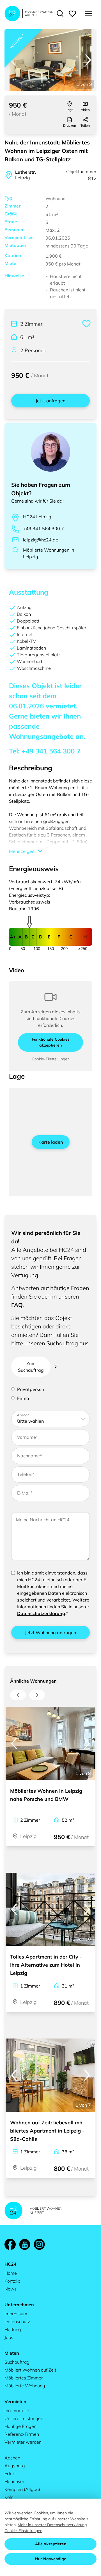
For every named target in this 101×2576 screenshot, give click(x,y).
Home (11, 2273)
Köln (9, 2497)
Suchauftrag (17, 2362)
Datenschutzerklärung (41, 1613)
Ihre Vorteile (17, 2410)
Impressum (16, 2314)
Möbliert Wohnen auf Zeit (30, 2370)
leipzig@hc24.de (41, 540)
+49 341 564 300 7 (43, 528)
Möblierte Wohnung (25, 2386)
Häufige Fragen (20, 2426)
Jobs (9, 2337)
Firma (23, 1398)
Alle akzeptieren (51, 2544)
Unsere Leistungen (24, 2418)
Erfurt (10, 2474)
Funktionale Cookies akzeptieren (51, 1042)
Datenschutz (17, 2321)
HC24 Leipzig (37, 517)
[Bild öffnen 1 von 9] (50, 60)
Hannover (14, 2481)
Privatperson (31, 1389)
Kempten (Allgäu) (22, 2489)
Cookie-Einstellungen (51, 1059)
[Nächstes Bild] (88, 60)
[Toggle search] (60, 14)
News (11, 2289)
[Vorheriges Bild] (13, 60)
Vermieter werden (23, 2442)
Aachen (12, 2458)
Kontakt (12, 2281)
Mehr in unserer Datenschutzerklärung (52, 2525)
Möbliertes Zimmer (24, 2378)
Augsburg (15, 2466)
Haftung (13, 2329)
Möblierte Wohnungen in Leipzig (49, 553)
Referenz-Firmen (22, 2434)
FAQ (17, 1305)
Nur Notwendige (51, 2559)
